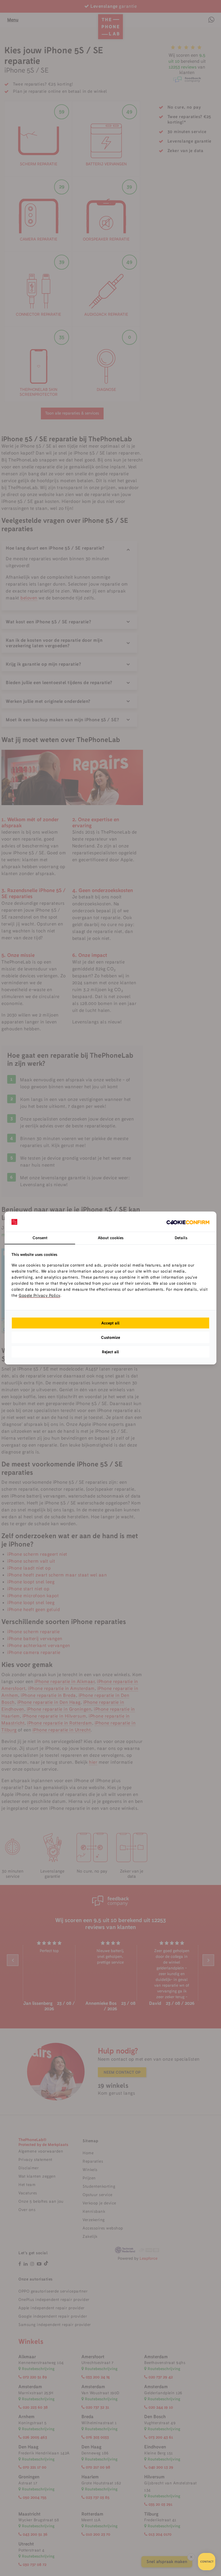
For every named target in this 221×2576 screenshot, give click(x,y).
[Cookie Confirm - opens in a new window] (188, 1222)
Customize (110, 1337)
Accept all (110, 1323)
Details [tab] (181, 1238)
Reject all (110, 1352)
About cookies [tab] (111, 1238)
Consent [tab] (40, 1238)
